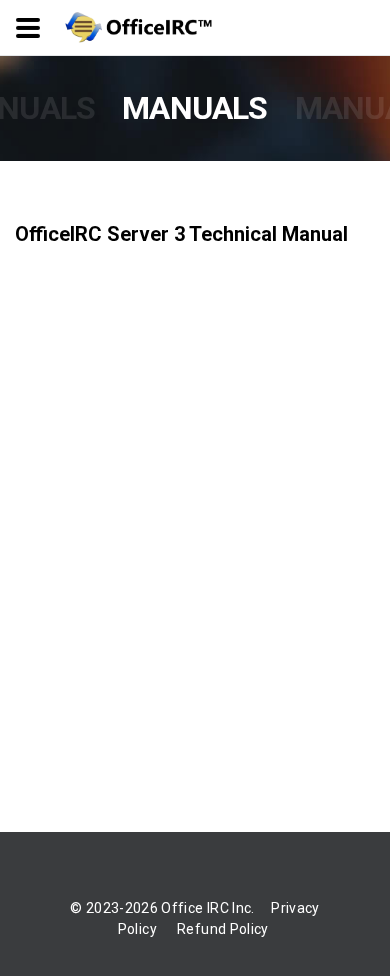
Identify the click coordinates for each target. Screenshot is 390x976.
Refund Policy (223, 929)
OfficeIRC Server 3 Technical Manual (181, 234)
